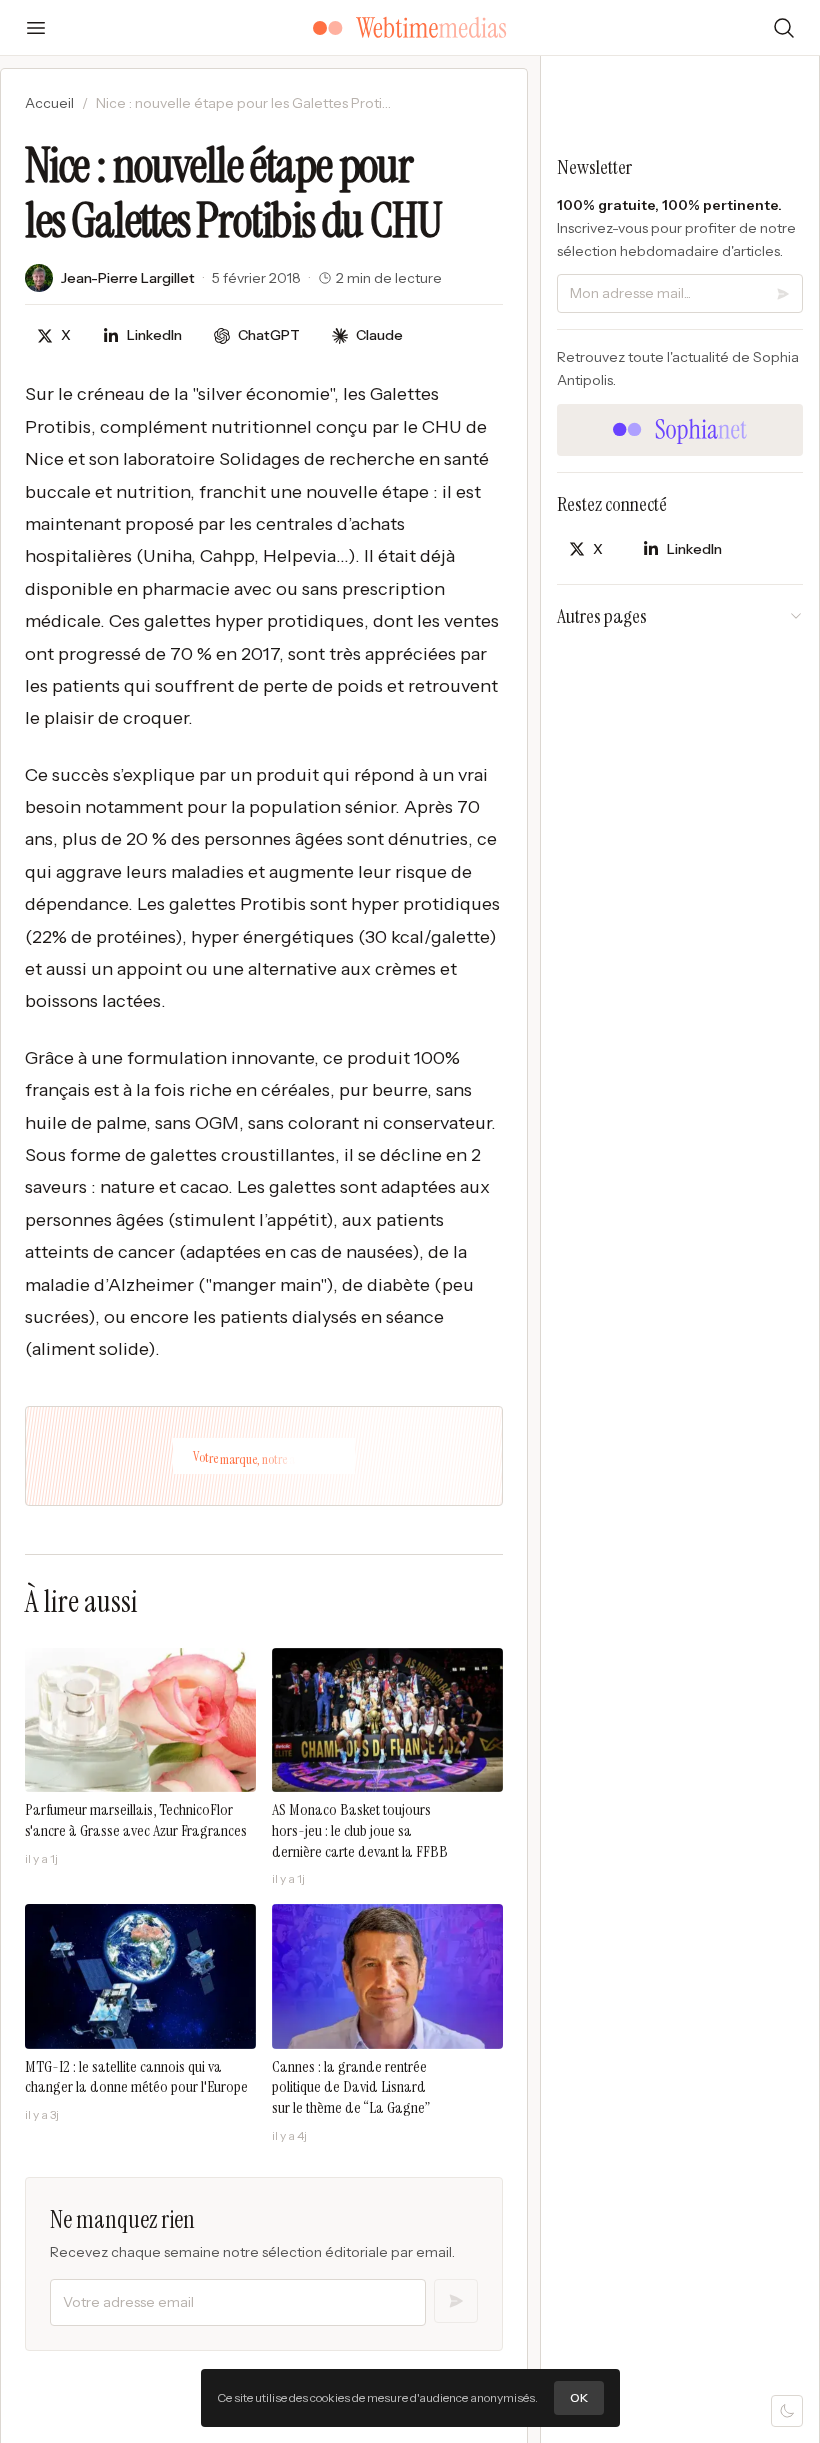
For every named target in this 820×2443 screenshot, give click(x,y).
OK (579, 2397)
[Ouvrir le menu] (36, 28)
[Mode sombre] (787, 2411)
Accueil (49, 103)
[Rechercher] (784, 28)
